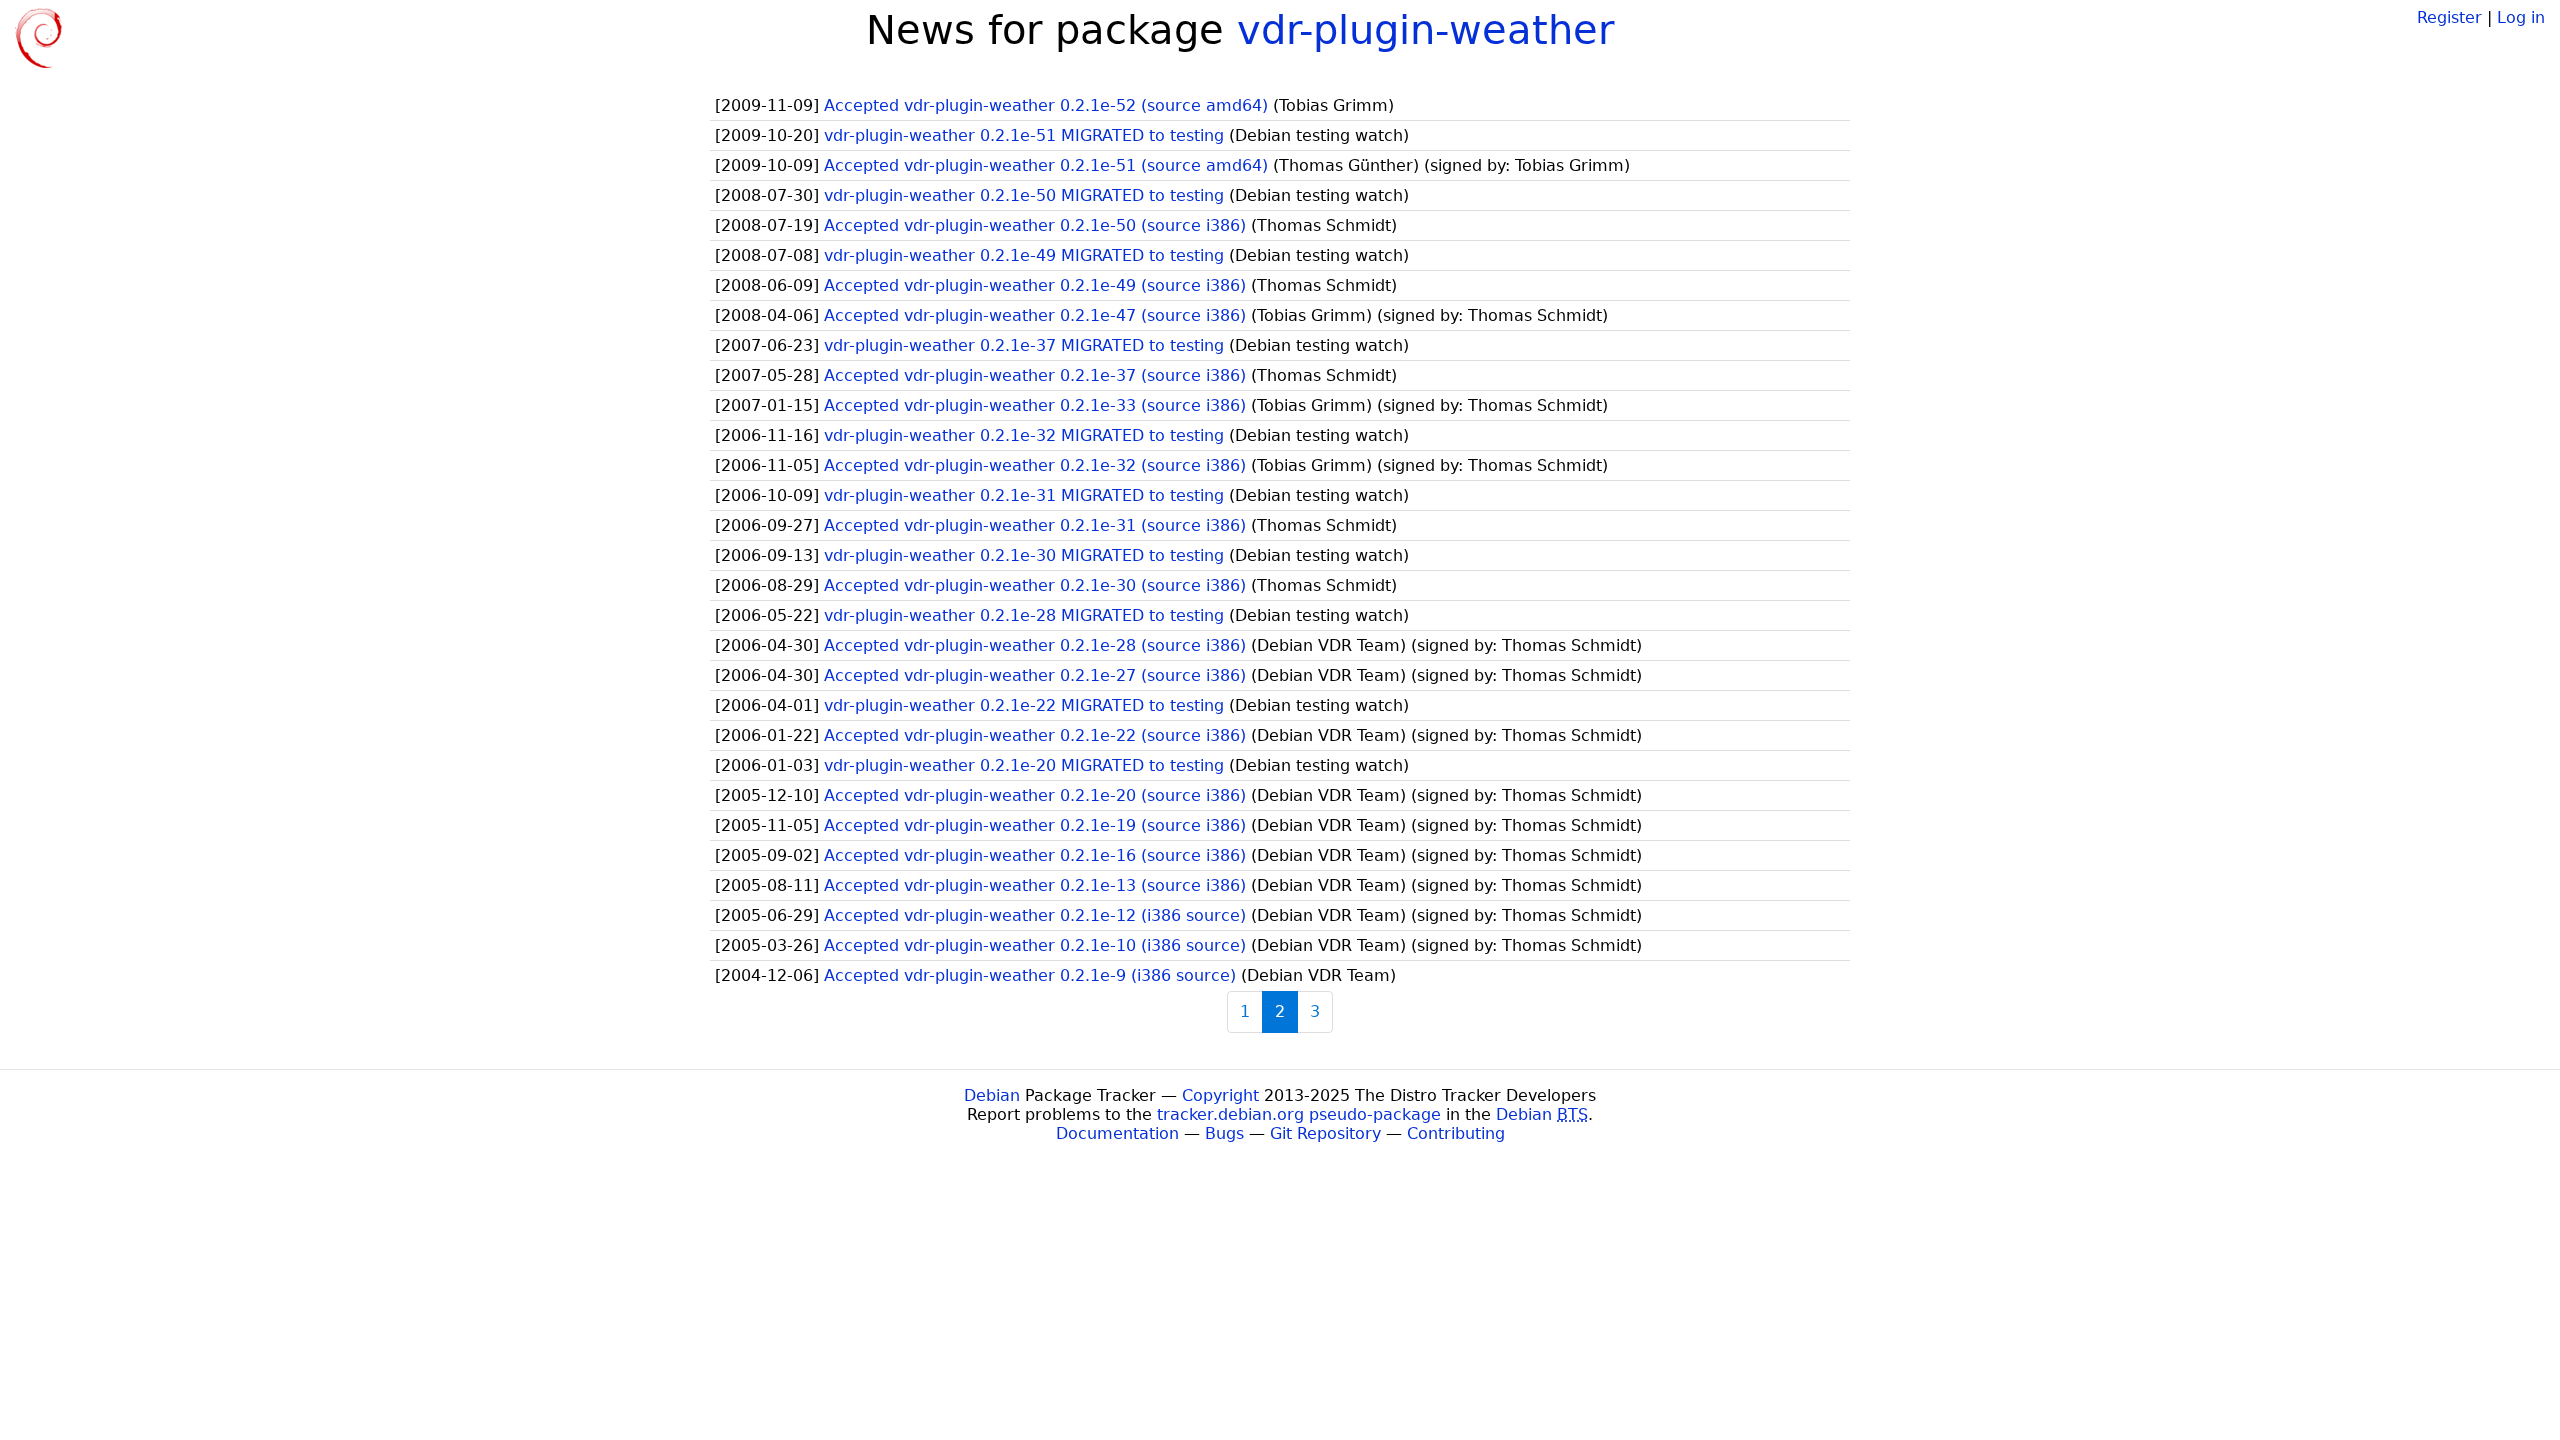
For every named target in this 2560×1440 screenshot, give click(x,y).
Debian (992, 1095)
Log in (2521, 17)
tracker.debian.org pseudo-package (1299, 1114)
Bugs (1224, 1133)
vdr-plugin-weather (1425, 30)
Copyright (1220, 1095)
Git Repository (1325, 1133)
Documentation (1117, 1133)
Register (2449, 17)
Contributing (1456, 1133)
